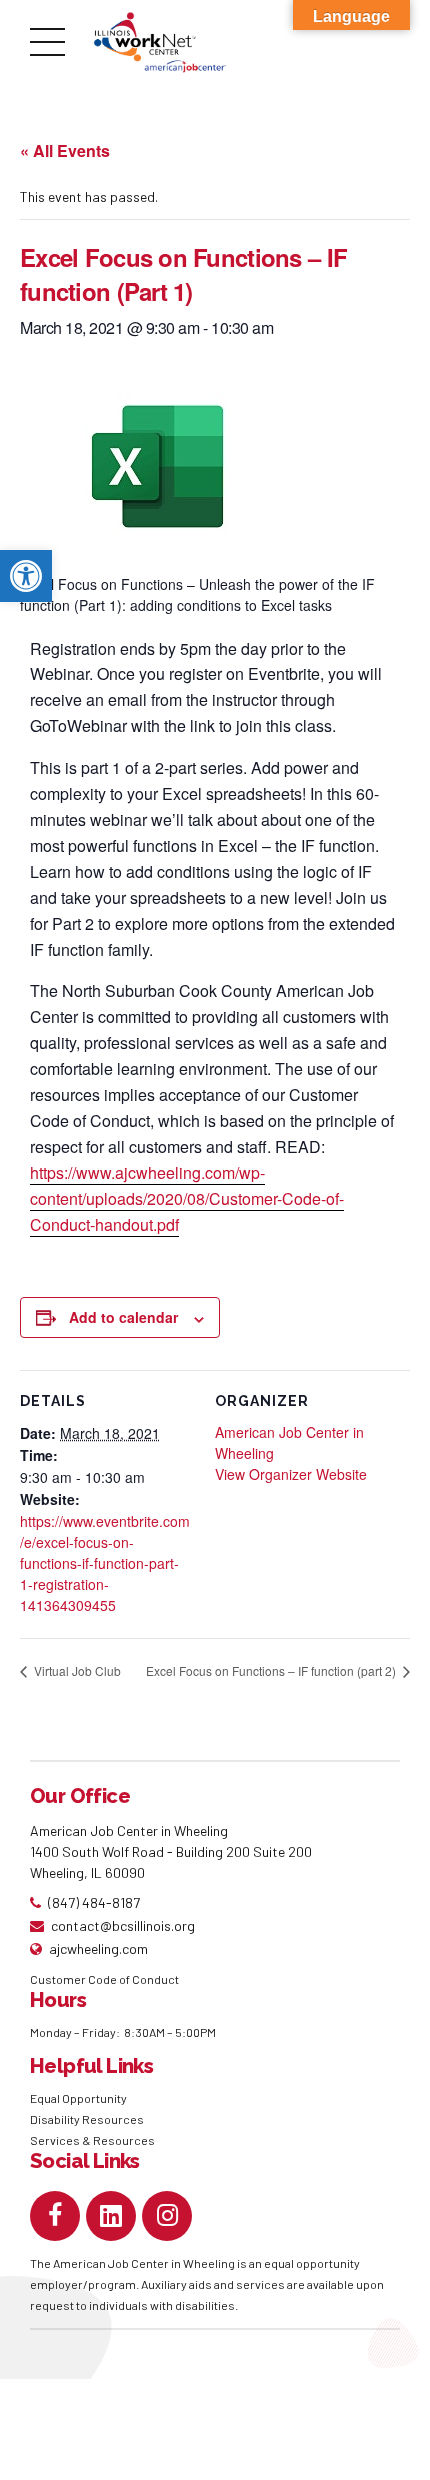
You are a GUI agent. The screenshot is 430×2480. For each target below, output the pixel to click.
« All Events (65, 150)
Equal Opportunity (79, 2098)
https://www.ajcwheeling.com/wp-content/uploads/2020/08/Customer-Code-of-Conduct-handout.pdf (187, 1198)
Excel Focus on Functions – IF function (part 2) (272, 1670)
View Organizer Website (291, 1474)
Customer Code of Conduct (104, 1979)
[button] (26, 576)
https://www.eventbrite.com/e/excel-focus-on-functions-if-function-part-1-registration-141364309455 (105, 1563)
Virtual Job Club (76, 1670)
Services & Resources (92, 2140)
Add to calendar (123, 1317)
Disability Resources (87, 2119)
